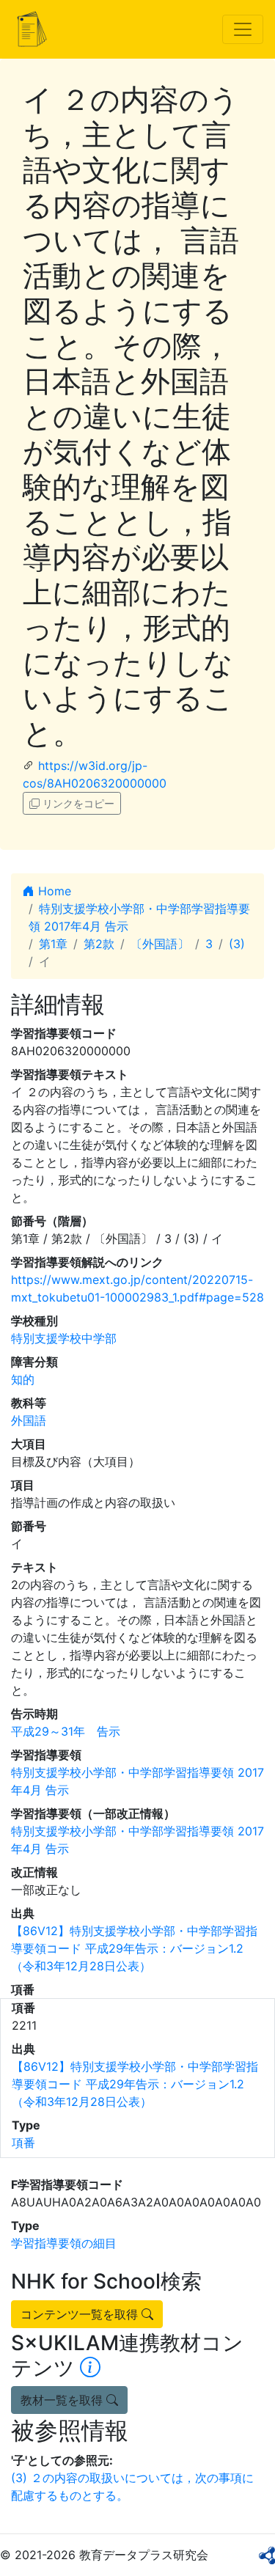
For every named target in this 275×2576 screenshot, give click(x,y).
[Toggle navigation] (243, 29)
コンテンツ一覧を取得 (81, 2314)
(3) (237, 944)
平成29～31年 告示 (66, 1731)
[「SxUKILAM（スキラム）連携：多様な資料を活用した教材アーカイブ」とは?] (90, 2368)
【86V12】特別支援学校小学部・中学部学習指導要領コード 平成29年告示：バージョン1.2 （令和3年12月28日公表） (134, 1948)
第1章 (53, 944)
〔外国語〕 (160, 944)
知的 (23, 1379)
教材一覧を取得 (63, 2400)
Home (53, 891)
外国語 (29, 1420)
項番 (23, 2143)
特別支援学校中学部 (64, 1338)
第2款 (99, 944)
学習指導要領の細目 (64, 2243)
